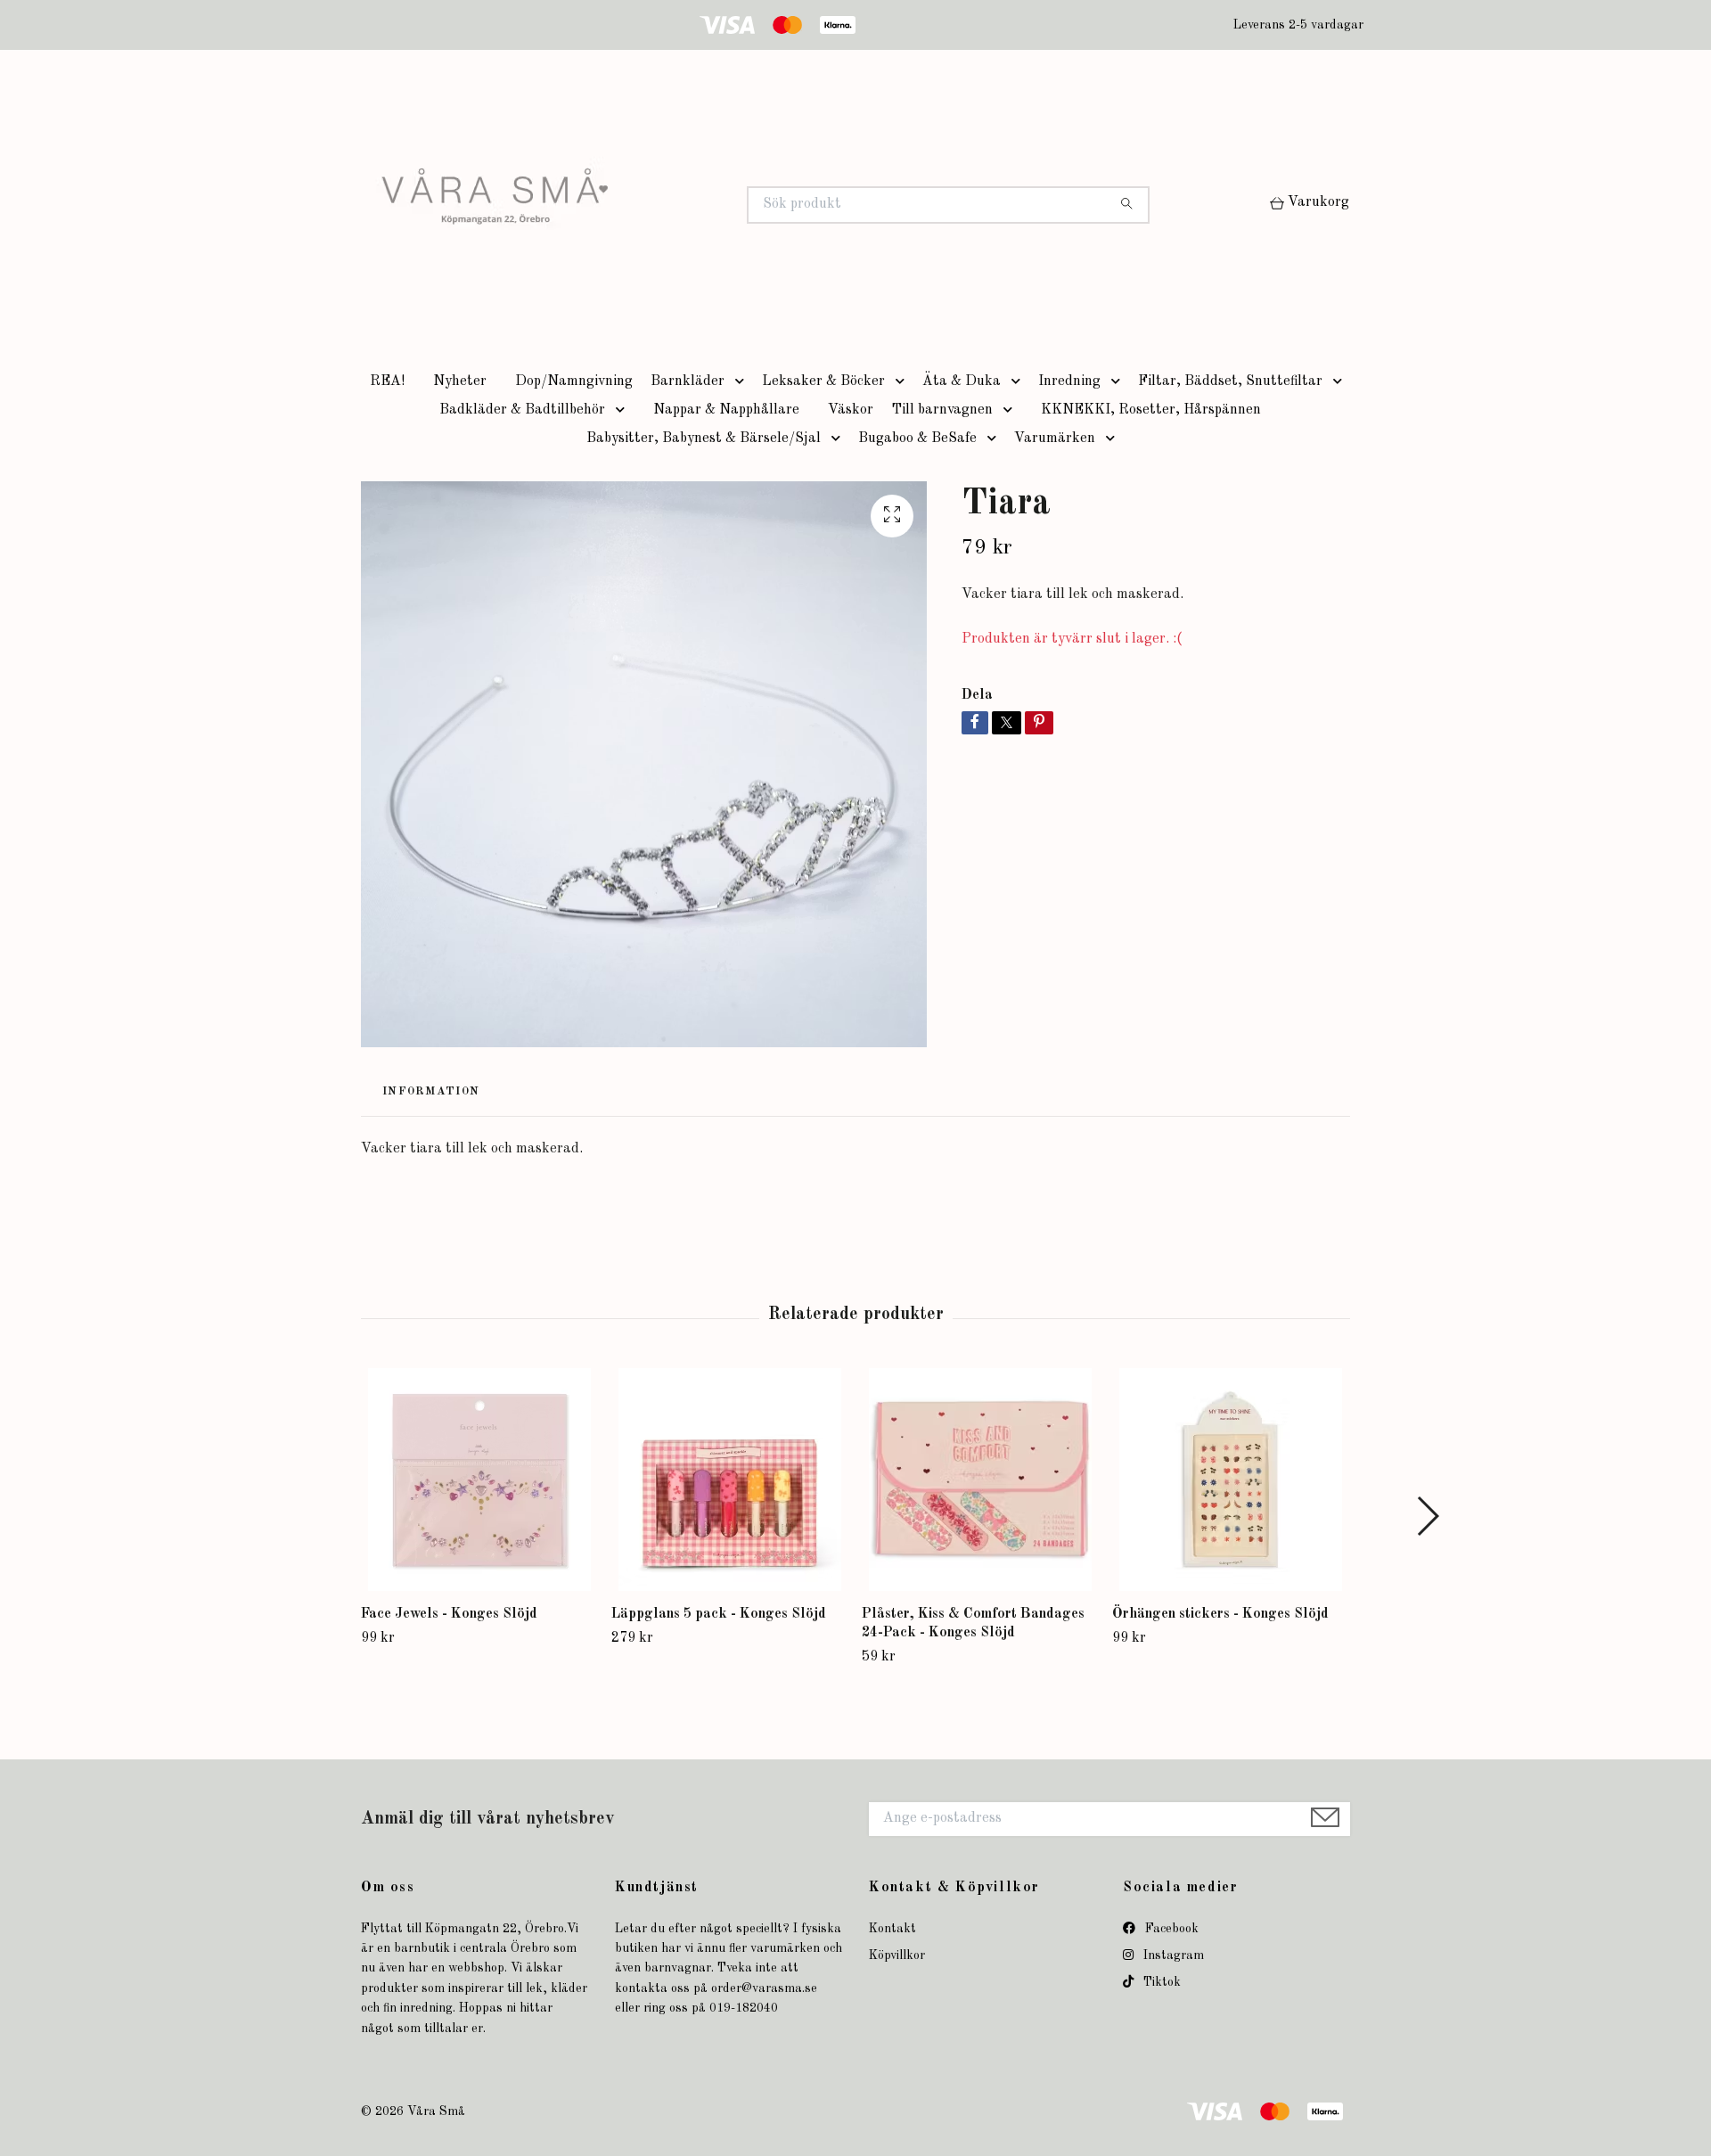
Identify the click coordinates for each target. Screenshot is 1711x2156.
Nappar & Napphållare (726, 410)
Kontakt (892, 1929)
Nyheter (460, 381)
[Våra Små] (609, 205)
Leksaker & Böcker (823, 381)
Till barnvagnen (942, 410)
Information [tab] (431, 1091)
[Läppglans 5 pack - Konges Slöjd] (730, 1480)
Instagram (1172, 1955)
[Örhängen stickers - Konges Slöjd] (1231, 1480)
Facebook (1170, 1929)
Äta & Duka (962, 381)
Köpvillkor (897, 1955)
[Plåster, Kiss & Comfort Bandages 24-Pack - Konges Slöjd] (980, 1480)
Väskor (851, 410)
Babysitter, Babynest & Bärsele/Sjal (704, 439)
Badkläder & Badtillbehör (522, 410)
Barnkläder (688, 381)
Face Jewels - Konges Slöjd (449, 1614)
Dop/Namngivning (574, 381)
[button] (743, 381)
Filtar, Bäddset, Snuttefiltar (1230, 381)
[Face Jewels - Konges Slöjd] (479, 1480)
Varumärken (1055, 439)
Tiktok (1160, 1982)
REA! (387, 381)
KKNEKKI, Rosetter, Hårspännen (1151, 410)
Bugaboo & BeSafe (917, 439)
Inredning (1069, 381)
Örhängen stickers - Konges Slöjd (1220, 1614)
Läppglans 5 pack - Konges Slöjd (719, 1614)
